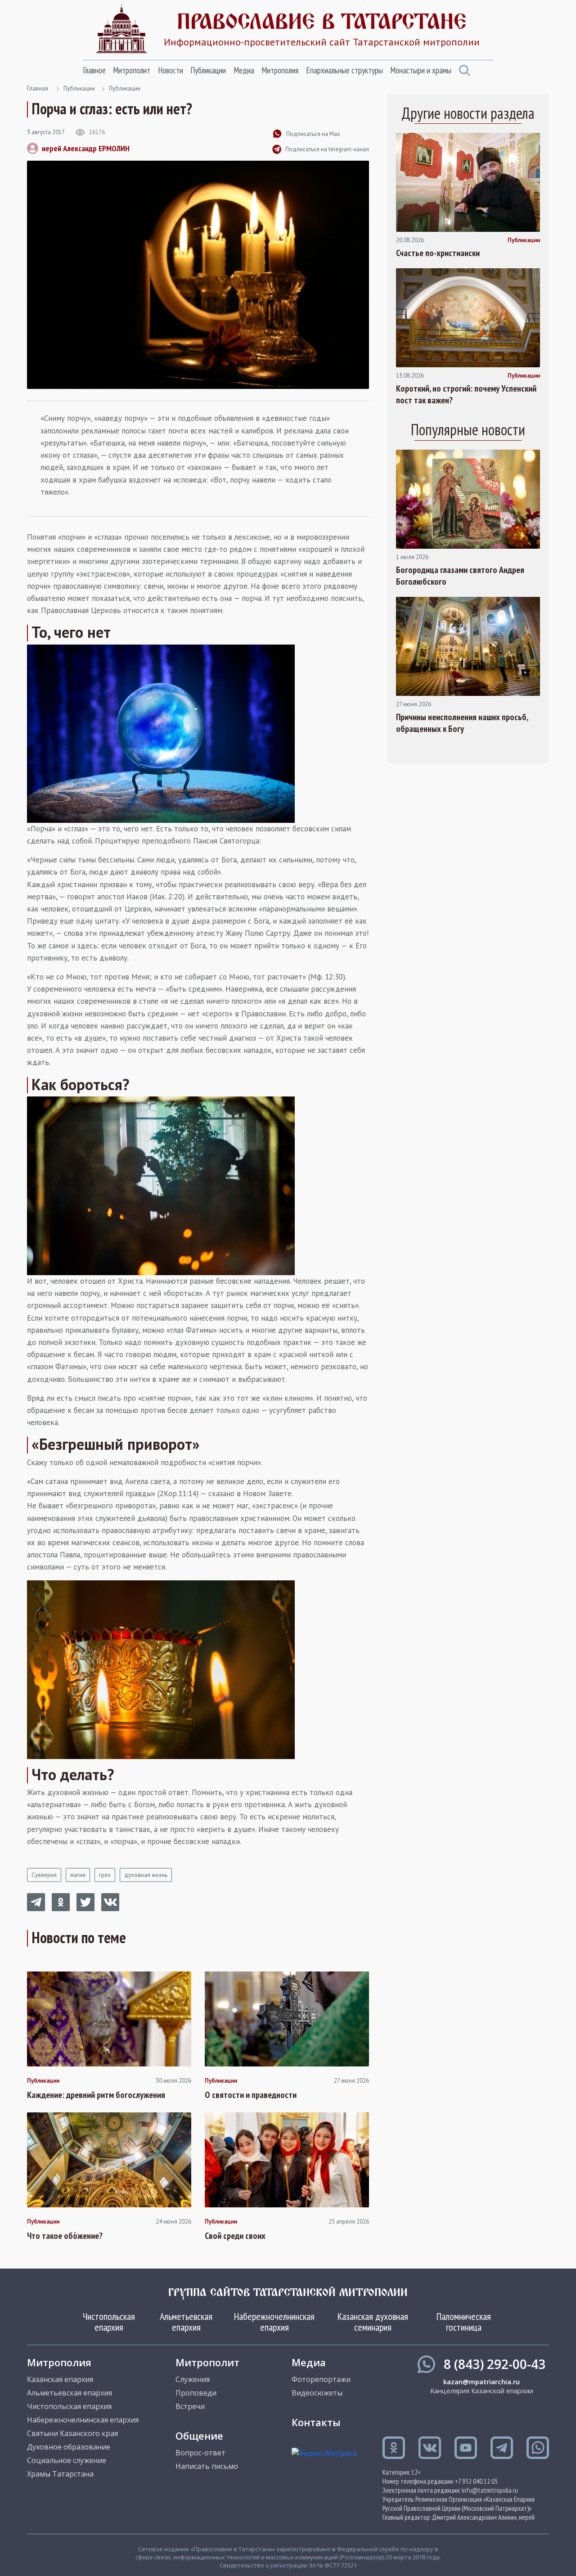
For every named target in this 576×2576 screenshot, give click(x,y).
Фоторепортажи (321, 2379)
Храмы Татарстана (60, 2474)
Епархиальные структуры (344, 70)
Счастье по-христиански (438, 253)
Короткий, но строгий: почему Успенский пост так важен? (466, 394)
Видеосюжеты (317, 2393)
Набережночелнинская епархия (274, 2322)
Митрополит (132, 70)
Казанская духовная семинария (373, 2322)
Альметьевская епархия (186, 2322)
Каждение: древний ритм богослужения (96, 2095)
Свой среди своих (235, 2236)
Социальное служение (67, 2460)
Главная (38, 88)
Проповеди (196, 2393)
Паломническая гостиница (464, 2322)
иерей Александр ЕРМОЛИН (86, 148)
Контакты (316, 2422)
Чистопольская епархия (109, 2322)
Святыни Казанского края (72, 2433)
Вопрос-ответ (200, 2453)
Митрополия (280, 70)
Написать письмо (207, 2466)
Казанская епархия (60, 2379)
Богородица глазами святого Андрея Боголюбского (460, 576)
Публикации (208, 70)
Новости (171, 70)
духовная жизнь (146, 1875)
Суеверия (44, 1875)
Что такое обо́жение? (65, 2236)
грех (105, 1875)
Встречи (190, 2406)
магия (78, 1875)
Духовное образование (69, 2447)
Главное (94, 70)
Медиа (244, 70)
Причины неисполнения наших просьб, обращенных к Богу (462, 723)
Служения (193, 2379)
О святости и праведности (251, 2095)
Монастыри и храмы (421, 70)
